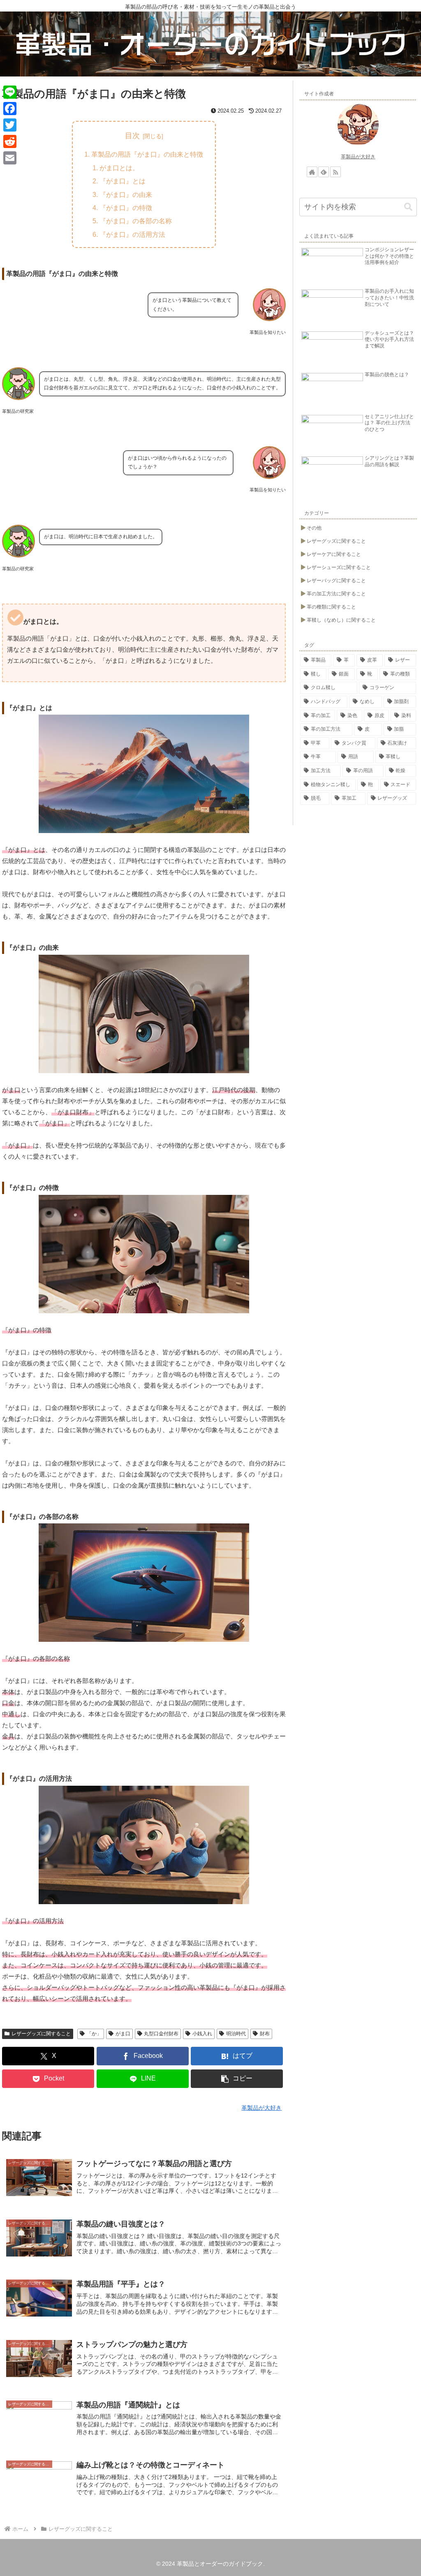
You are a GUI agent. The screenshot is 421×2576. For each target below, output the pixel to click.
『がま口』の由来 (126, 194)
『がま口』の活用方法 (132, 234)
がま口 (123, 2034)
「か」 (94, 2034)
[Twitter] (10, 125)
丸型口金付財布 (161, 2034)
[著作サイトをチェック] (312, 172)
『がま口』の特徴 (126, 208)
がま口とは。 (119, 168)
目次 (132, 136)
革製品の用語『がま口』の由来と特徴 (147, 154)
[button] (237, 2079)
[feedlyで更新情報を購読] (324, 172)
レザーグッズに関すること (41, 2034)
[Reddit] (10, 141)
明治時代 (236, 2034)
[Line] (10, 92)
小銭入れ (202, 2034)
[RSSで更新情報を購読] (335, 172)
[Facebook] (10, 109)
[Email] (10, 158)
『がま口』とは (123, 181)
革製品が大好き (358, 157)
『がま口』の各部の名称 (136, 221)
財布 (265, 2034)
